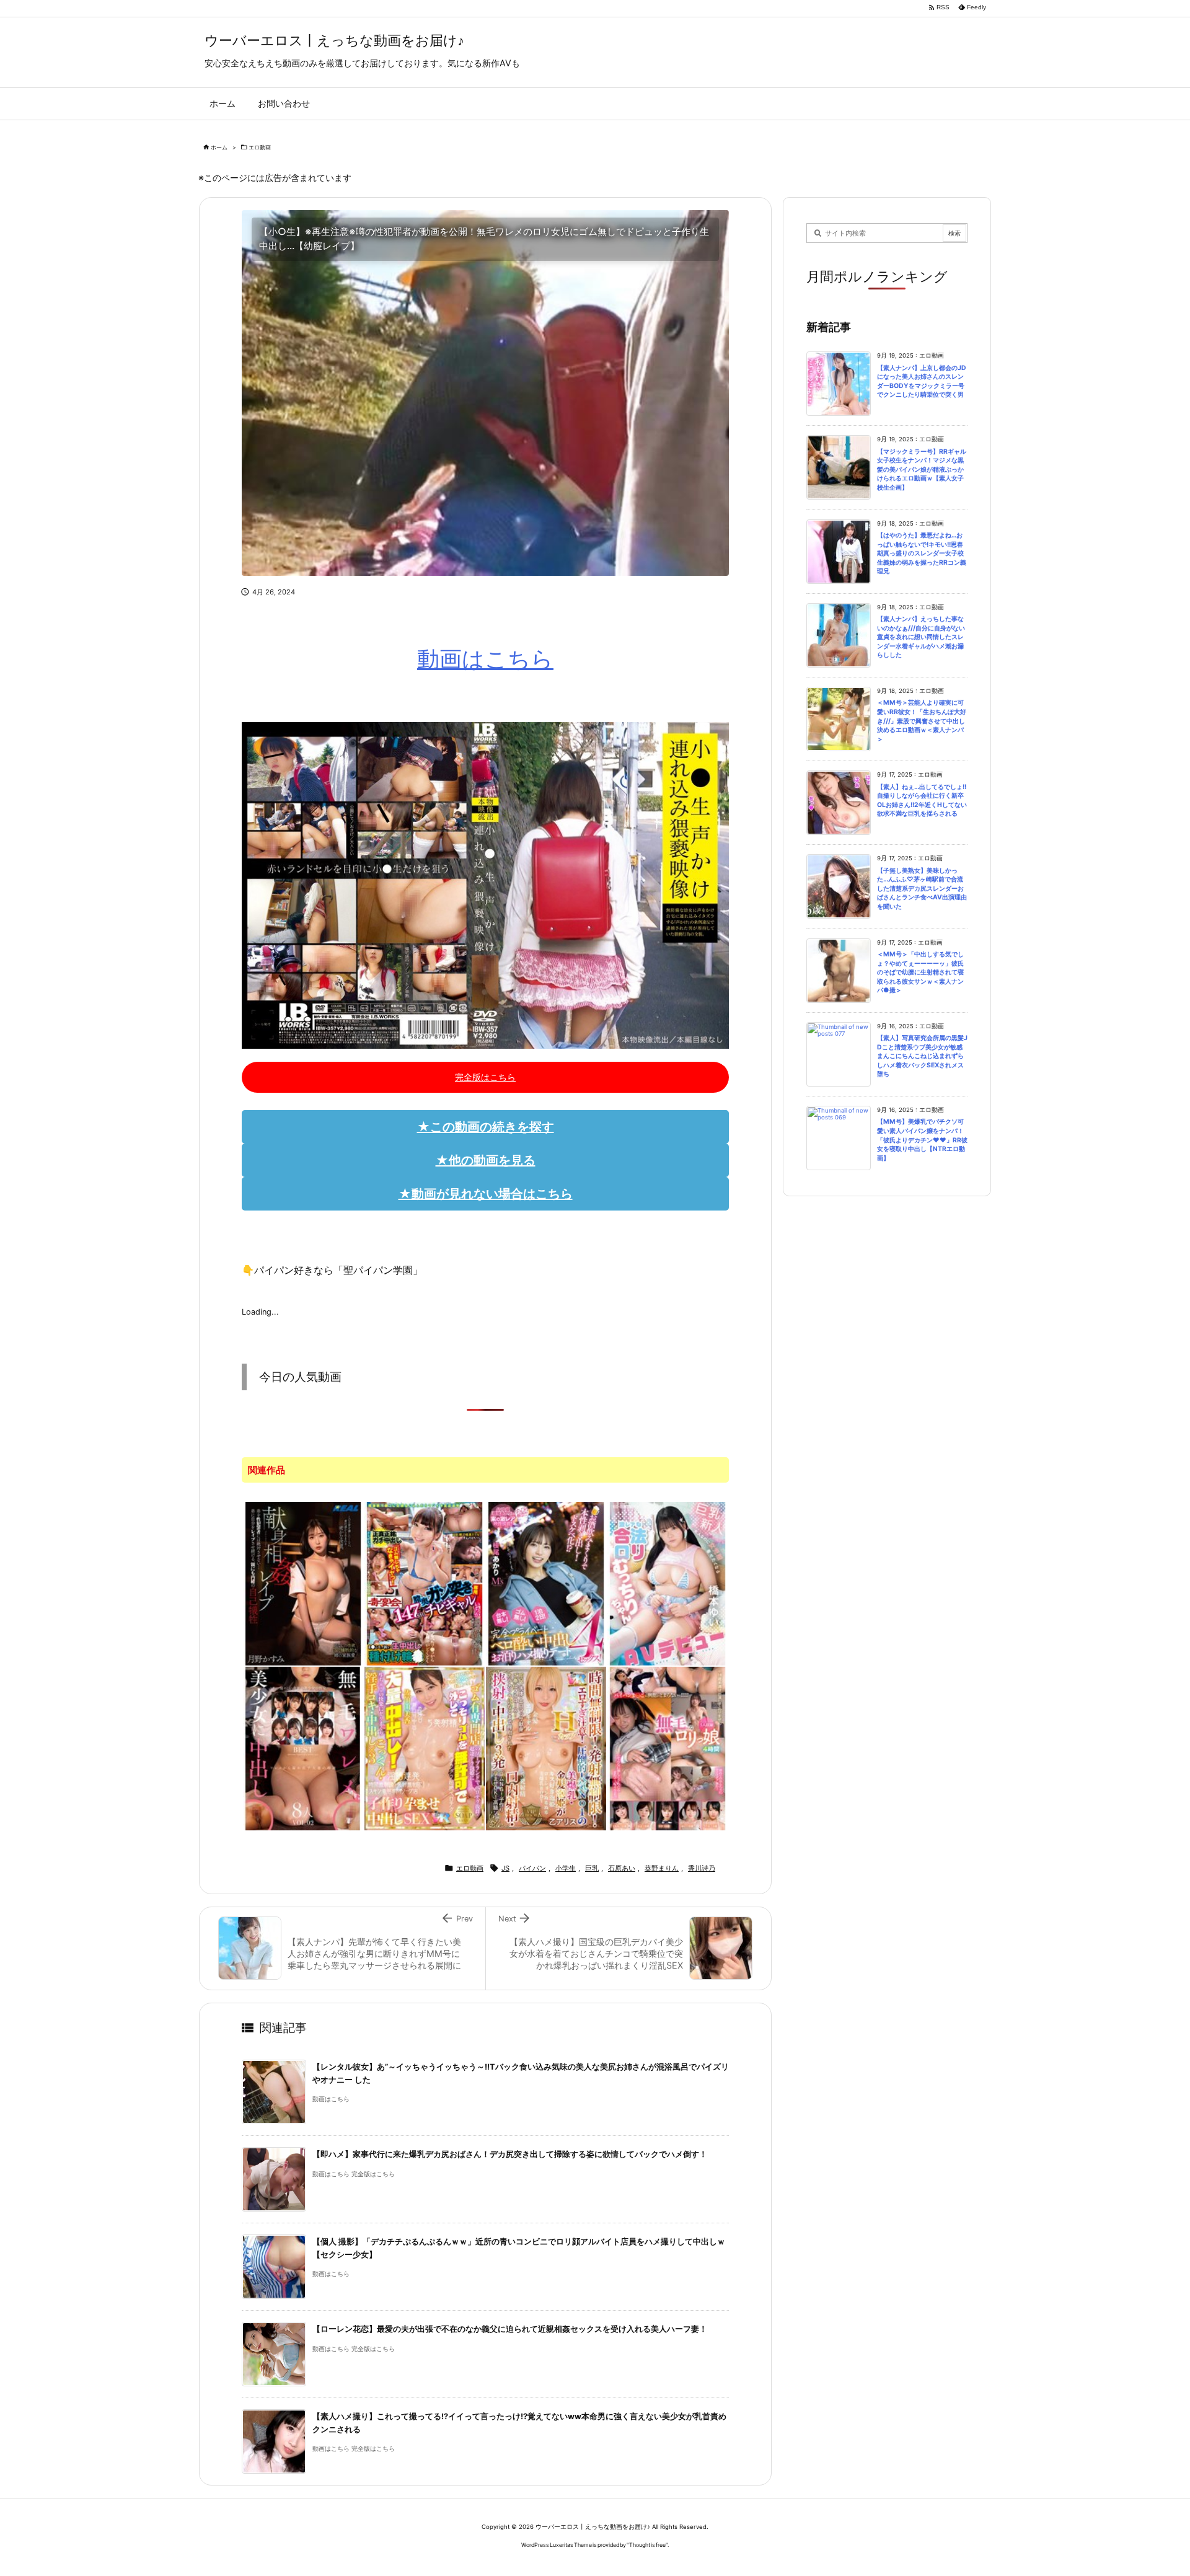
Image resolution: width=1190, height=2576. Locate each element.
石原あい (622, 1868)
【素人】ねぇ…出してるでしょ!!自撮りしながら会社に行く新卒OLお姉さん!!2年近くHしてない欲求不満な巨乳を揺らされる (922, 801)
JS (505, 1868)
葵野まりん (662, 1868)
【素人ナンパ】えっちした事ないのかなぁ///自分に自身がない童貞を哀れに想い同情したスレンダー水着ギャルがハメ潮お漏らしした (921, 637)
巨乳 (592, 1868)
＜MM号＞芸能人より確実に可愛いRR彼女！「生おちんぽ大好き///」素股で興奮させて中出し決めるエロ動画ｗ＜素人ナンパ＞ (922, 721)
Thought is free (647, 2545)
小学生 (566, 1868)
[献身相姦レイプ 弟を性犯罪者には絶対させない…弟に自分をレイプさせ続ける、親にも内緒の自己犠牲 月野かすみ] (303, 1582)
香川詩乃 (702, 1868)
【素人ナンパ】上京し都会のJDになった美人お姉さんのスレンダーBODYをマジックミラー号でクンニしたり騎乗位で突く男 (922, 382)
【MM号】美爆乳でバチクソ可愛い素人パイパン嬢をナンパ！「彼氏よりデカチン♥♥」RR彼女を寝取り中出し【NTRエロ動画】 (922, 1140)
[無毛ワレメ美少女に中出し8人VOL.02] (303, 1747)
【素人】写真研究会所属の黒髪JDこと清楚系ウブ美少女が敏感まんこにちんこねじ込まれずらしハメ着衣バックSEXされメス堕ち (922, 1056)
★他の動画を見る (486, 1160)
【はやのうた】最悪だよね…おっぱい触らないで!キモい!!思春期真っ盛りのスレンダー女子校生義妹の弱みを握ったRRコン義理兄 (922, 553)
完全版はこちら (485, 1077)
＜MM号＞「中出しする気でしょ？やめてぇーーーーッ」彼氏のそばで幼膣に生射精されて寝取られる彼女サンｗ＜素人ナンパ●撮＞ (920, 972)
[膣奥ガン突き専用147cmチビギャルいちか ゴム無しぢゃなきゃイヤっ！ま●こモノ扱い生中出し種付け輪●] (425, 1582)
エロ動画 (260, 147)
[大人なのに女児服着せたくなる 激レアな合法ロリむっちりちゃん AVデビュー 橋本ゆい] (668, 1582)
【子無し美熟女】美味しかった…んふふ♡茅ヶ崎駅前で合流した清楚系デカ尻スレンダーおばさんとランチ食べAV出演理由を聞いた (922, 889)
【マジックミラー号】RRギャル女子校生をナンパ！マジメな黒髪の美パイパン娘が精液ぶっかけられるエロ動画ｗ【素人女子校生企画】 (922, 470)
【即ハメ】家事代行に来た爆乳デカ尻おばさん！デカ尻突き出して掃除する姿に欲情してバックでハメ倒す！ (510, 2154)
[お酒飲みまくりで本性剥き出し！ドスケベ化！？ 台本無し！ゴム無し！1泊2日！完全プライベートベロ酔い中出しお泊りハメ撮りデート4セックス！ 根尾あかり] (546, 1582)
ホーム (219, 147)
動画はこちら (485, 659)
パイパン (532, 1868)
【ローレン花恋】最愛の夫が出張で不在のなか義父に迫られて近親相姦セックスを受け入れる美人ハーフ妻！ (510, 2329)
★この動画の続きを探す (486, 1127)
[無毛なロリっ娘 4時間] (668, 1747)
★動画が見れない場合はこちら (486, 1194)
